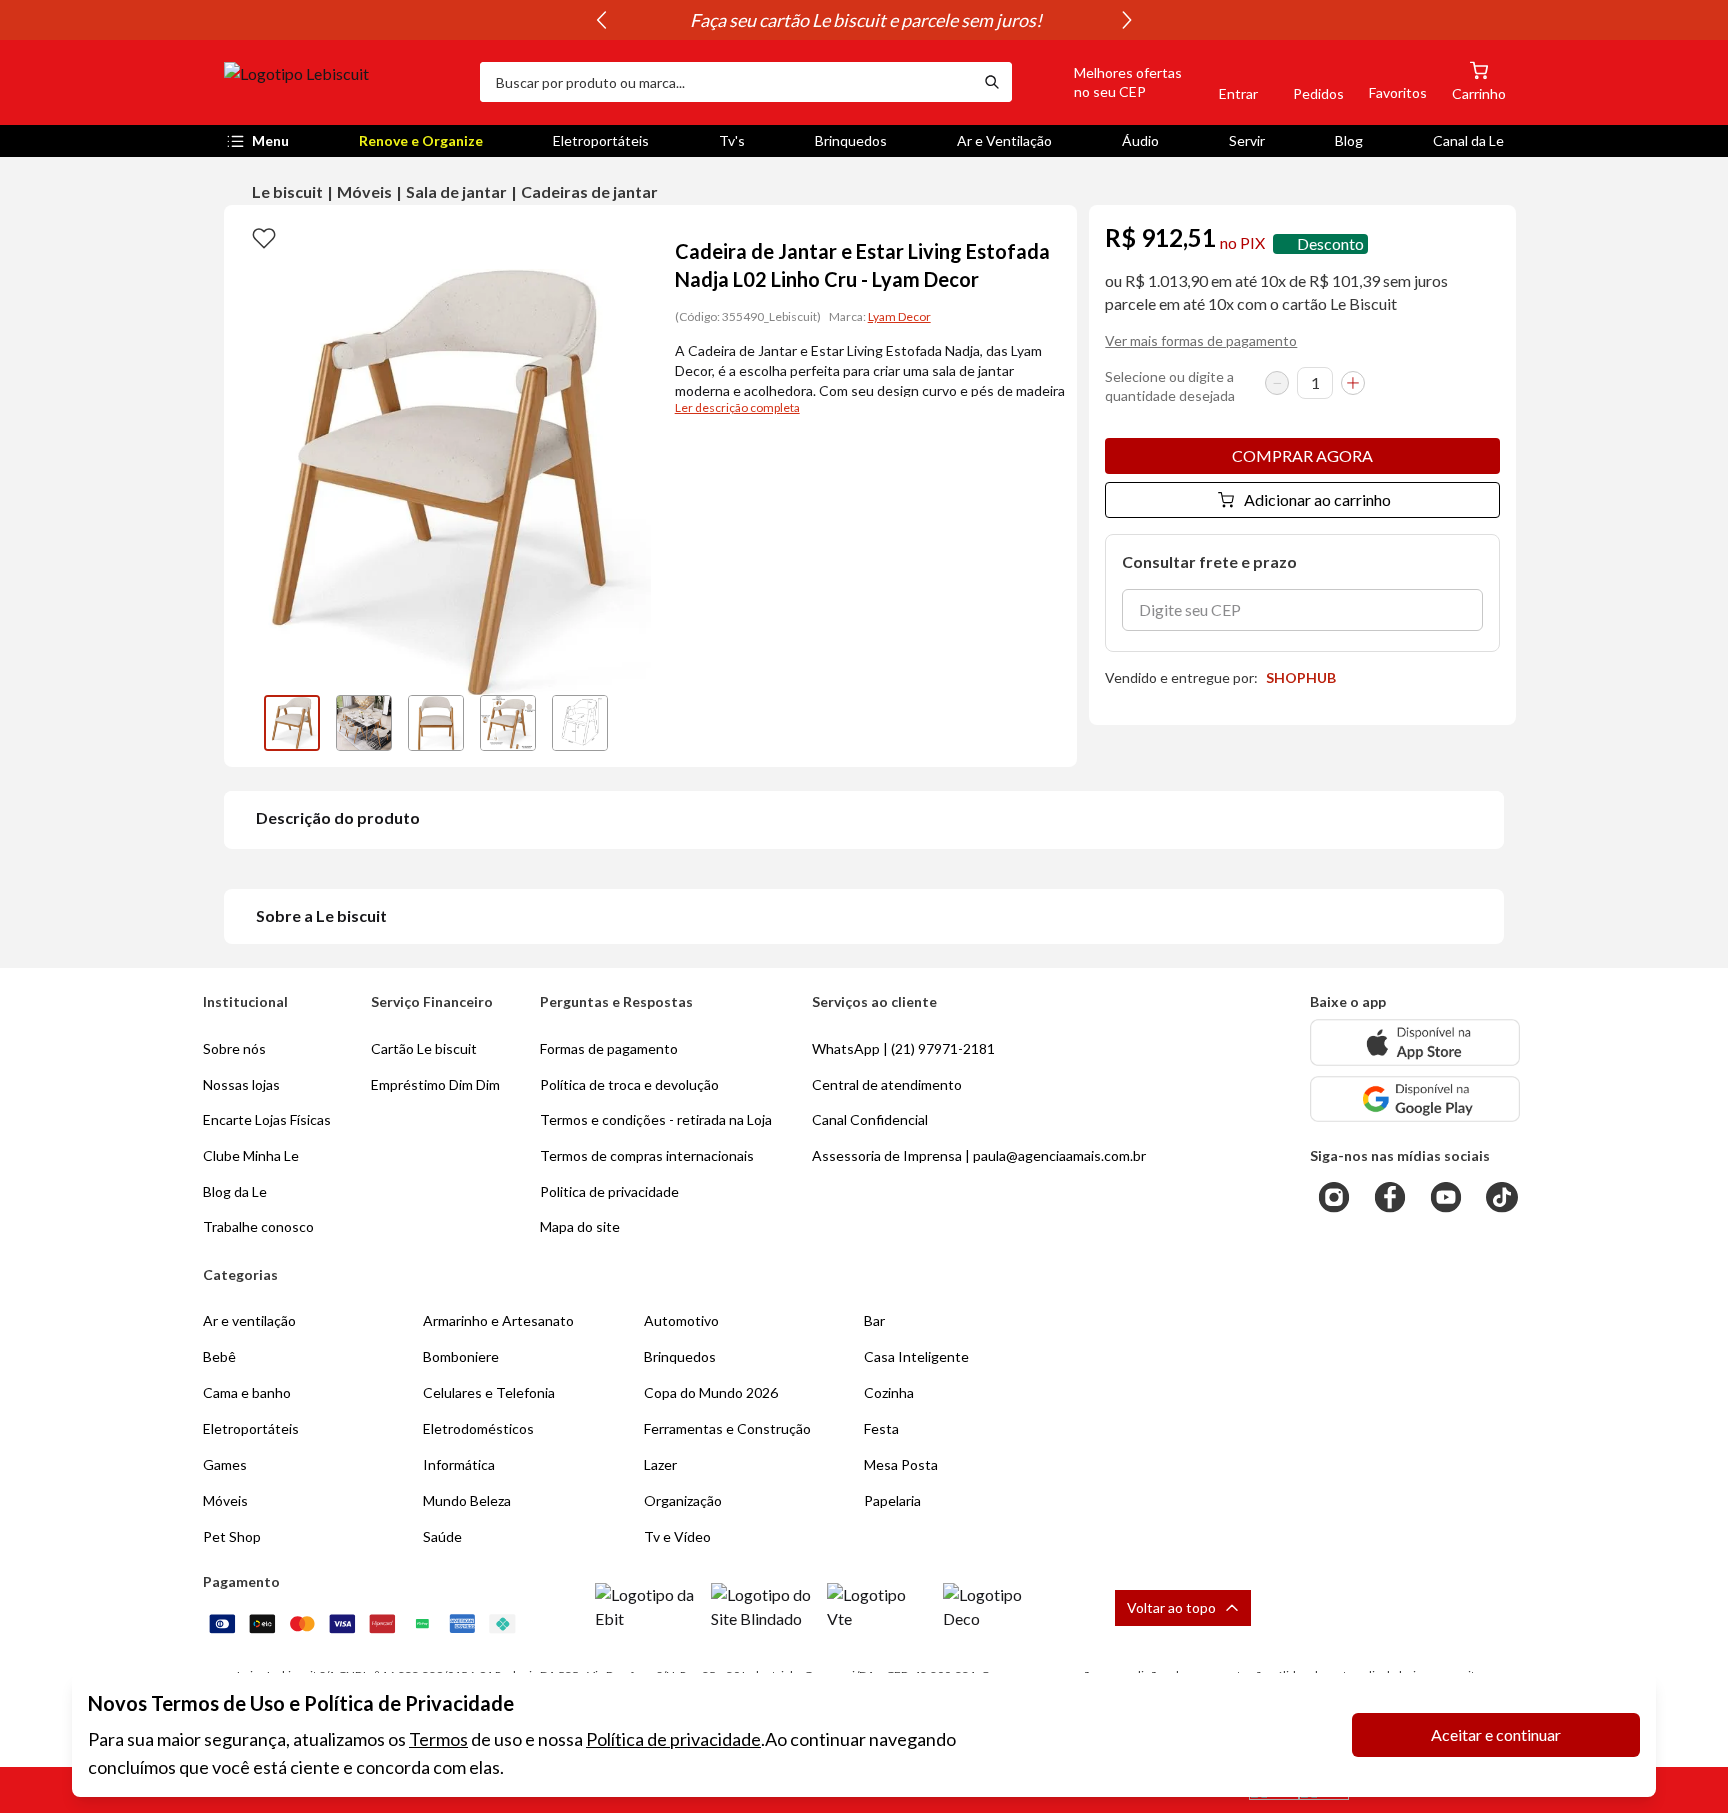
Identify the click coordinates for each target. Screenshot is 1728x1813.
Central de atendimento (887, 1084)
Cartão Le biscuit (424, 1048)
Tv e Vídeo (677, 1536)
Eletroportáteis (601, 140)
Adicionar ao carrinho (1317, 499)
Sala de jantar (456, 191)
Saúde (442, 1536)
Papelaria (892, 1500)
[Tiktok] (1502, 1197)
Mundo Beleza (467, 1500)
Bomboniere (461, 1356)
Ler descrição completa (737, 407)
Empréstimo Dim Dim (435, 1084)
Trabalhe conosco (258, 1226)
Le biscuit (287, 191)
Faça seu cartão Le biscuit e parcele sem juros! (864, 20)
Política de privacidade (673, 1739)
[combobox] (726, 82)
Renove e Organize (421, 140)
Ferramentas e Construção (727, 1428)
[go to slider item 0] (292, 723)
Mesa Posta (901, 1464)
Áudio (1140, 140)
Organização (683, 1500)
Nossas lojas (241, 1084)
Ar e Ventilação (1004, 140)
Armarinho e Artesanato (498, 1320)
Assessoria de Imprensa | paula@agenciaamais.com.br (979, 1155)
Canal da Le (1468, 140)
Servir (1247, 140)
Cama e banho (247, 1392)
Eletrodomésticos (478, 1428)
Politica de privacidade (609, 1191)
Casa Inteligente (916, 1356)
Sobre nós (234, 1048)
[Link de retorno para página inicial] (344, 82)
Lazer (660, 1464)
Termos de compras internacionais (647, 1155)
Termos (438, 1739)
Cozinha (889, 1392)
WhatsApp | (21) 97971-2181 (903, 1048)
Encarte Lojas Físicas (267, 1119)
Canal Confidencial (870, 1119)
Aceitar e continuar (1496, 1734)
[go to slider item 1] (364, 723)
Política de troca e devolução (629, 1084)
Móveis (364, 191)
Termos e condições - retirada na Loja (656, 1119)
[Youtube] (1446, 1197)
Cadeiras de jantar (589, 191)
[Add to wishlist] (264, 237)
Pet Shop (232, 1536)
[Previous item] (601, 20)
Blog (1349, 140)
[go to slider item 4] (580, 723)
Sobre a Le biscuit (321, 915)
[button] (1105, 82)
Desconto (1330, 243)
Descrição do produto (338, 817)
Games (225, 1464)
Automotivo (681, 1320)
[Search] (992, 82)
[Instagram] (1334, 1197)
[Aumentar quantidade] (1353, 383)
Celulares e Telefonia (489, 1392)
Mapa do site (580, 1226)
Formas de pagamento (609, 1048)
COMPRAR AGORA (1302, 455)
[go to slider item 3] (508, 723)
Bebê (219, 1356)
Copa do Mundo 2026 (711, 1392)
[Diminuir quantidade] (1277, 383)
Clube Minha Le (251, 1155)
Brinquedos (851, 140)
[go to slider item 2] (436, 723)
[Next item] (1127, 20)
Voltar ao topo (1171, 1607)
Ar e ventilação (249, 1320)
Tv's (732, 140)
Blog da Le (235, 1191)
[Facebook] (1390, 1197)
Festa (881, 1428)
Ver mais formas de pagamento (1201, 340)
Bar (874, 1320)
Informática (459, 1464)
